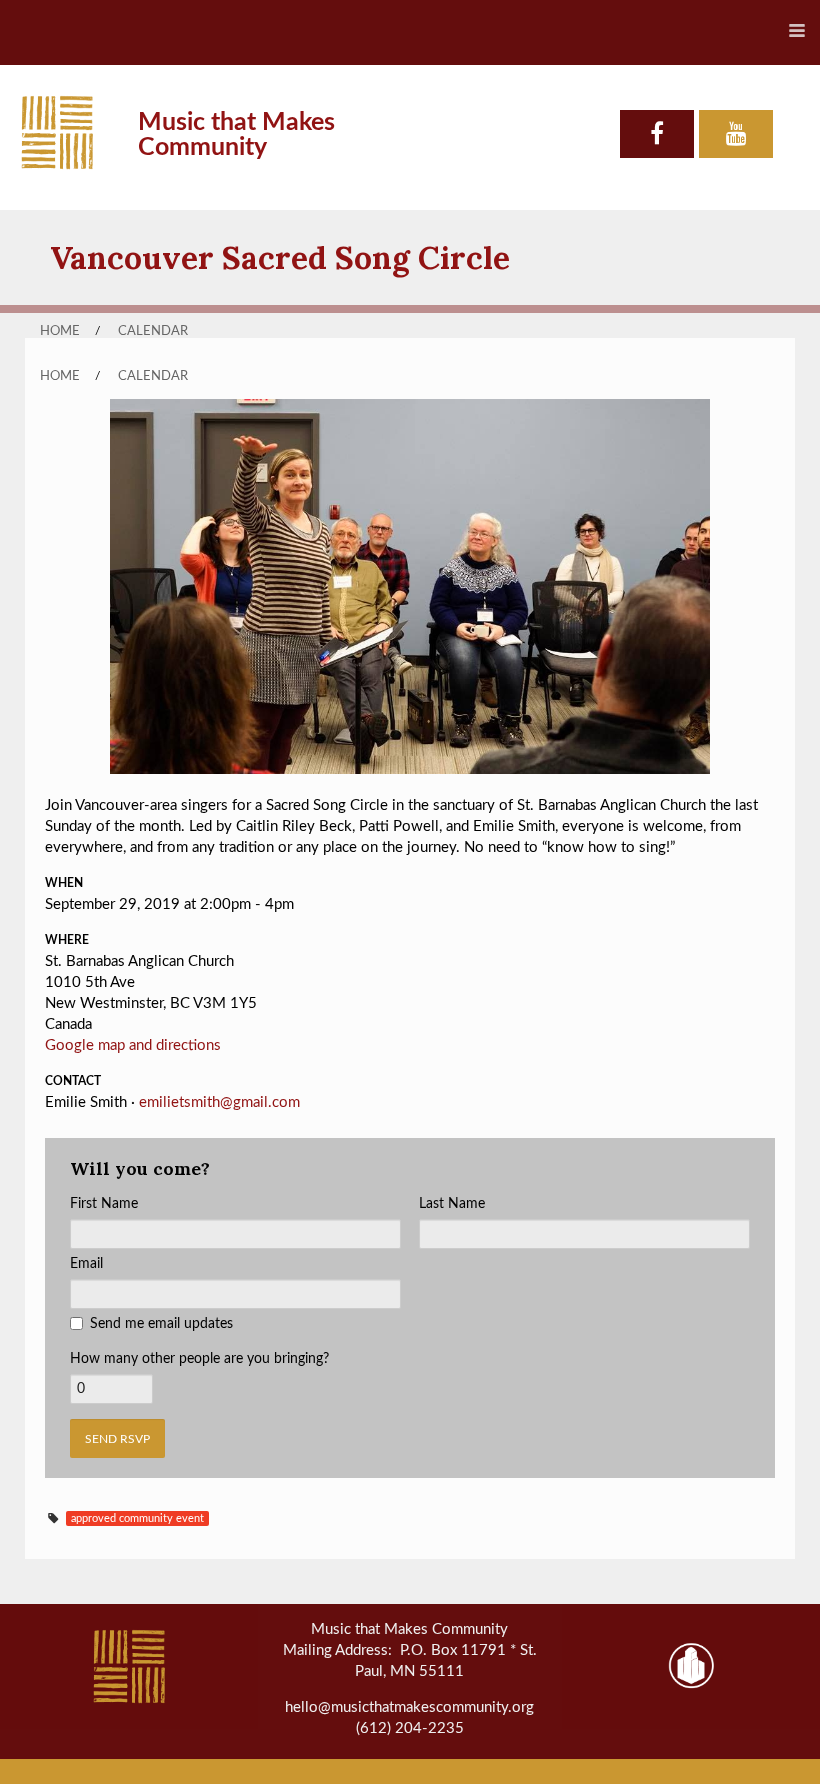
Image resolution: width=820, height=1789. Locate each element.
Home (60, 331)
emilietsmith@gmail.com (219, 1102)
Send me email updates (161, 1324)
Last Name (452, 1204)
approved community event (137, 1518)
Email (86, 1264)
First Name (104, 1204)
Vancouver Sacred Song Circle (280, 257)
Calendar (153, 331)
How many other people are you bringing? (199, 1359)
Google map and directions (133, 1045)
